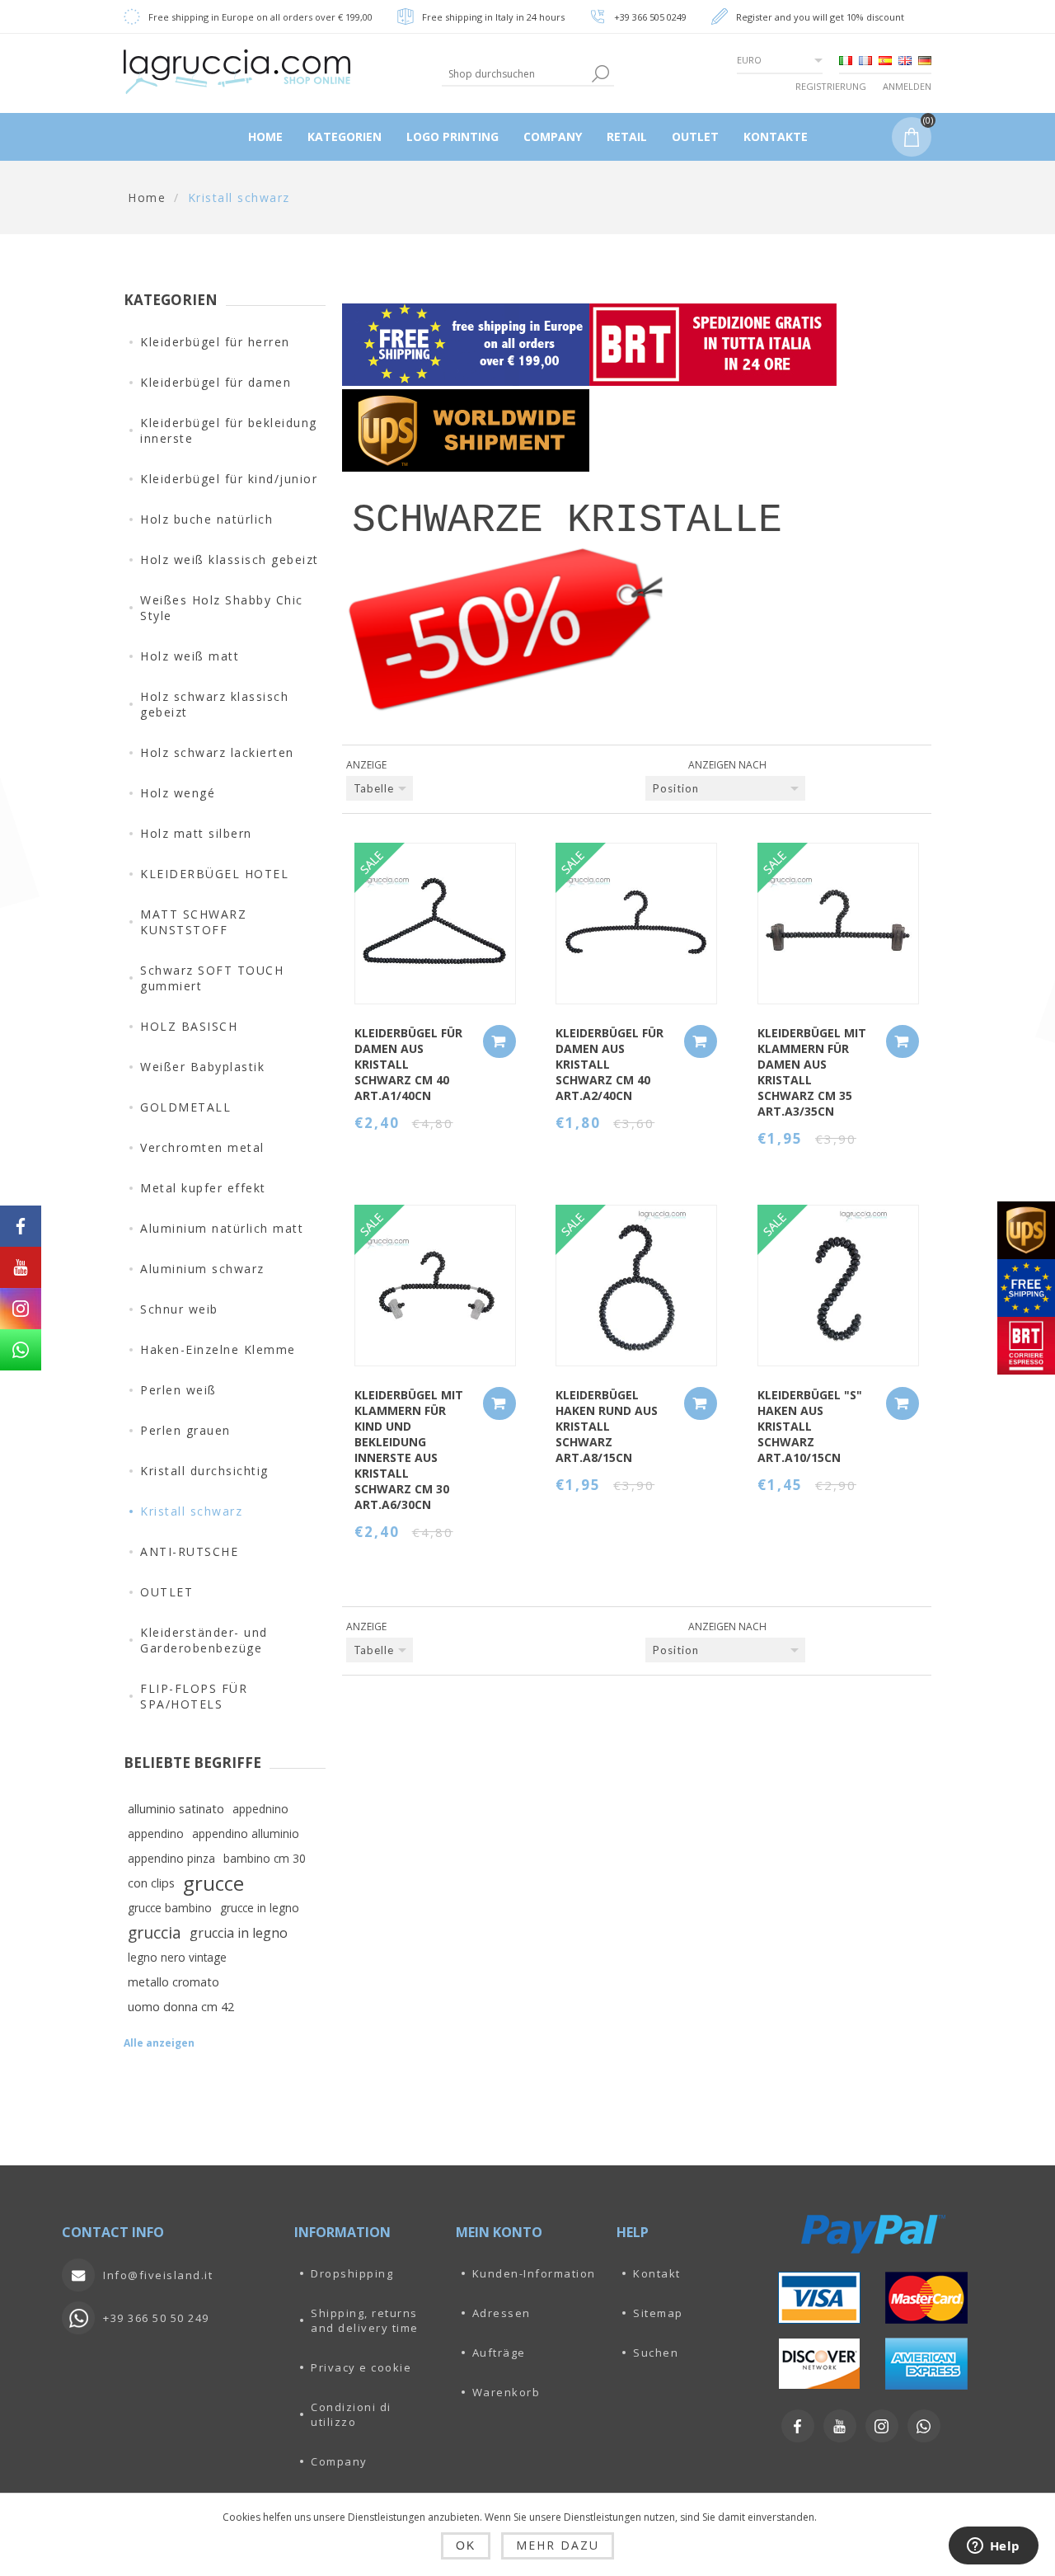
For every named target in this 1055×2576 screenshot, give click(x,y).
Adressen (502, 2313)
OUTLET (166, 1592)
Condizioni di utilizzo (351, 2414)
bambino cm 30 (265, 1858)
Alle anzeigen (159, 2043)
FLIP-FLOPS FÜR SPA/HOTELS (194, 1696)
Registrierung (831, 86)
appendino (156, 1833)
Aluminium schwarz (202, 1269)
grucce (213, 1883)
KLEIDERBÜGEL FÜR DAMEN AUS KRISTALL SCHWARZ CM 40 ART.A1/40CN (408, 1064)
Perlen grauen (185, 1430)
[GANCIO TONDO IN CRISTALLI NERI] (636, 1286)
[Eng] (905, 60)
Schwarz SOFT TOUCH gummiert (212, 978)
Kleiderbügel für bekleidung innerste (229, 430)
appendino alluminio (246, 1833)
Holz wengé (178, 793)
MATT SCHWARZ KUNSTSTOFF (193, 922)
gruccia (155, 1932)
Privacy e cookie (361, 2367)
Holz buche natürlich (206, 519)
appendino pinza (171, 1858)
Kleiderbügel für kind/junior (229, 479)
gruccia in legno (239, 1933)
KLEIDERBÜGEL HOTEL (214, 874)
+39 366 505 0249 (650, 17)
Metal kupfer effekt (203, 1188)
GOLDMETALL (185, 1107)
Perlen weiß (178, 1390)
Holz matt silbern (196, 833)
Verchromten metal (202, 1147)
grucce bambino (170, 1908)
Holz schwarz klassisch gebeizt (214, 704)
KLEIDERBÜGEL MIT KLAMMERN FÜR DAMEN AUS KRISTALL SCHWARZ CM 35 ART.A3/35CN (812, 1072)
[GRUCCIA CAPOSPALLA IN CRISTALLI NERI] (636, 924)
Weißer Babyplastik (202, 1067)
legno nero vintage (177, 1957)
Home (147, 197)
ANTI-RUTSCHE (189, 1551)
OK (466, 2545)
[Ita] (846, 60)
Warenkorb (506, 2392)
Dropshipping (352, 2273)
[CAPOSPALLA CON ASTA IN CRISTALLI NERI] (435, 924)
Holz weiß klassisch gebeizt (230, 559)
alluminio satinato (176, 1809)
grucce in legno (260, 1908)
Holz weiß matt (190, 656)
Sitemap (658, 2313)
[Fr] (865, 60)
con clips (151, 1883)
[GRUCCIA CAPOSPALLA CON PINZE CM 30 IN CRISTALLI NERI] (435, 1286)
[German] (925, 60)
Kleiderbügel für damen (216, 382)
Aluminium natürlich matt (222, 1228)
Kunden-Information (534, 2273)
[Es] (885, 60)
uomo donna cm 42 (181, 2007)
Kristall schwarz (191, 1511)
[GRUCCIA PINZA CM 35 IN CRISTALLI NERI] (838, 924)
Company (339, 2461)
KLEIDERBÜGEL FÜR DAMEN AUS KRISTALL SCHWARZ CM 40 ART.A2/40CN (610, 1064)
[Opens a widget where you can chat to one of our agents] (993, 2547)
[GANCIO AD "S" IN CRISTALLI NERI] (838, 1286)
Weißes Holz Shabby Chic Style (222, 608)
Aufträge (499, 2353)
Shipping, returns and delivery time (365, 2320)
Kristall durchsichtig (204, 1471)
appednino (260, 1809)
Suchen (656, 2353)
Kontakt (657, 2273)
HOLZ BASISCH (189, 1026)
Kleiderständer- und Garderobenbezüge (204, 1640)
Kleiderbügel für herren (215, 342)
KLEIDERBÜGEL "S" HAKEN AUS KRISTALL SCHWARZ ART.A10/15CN (810, 1426)
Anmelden (907, 86)
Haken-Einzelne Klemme (218, 1349)
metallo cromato (173, 1982)
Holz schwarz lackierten (217, 752)
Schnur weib (179, 1309)
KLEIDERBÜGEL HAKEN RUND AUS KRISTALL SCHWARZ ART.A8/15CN (607, 1426)
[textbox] (515, 74)
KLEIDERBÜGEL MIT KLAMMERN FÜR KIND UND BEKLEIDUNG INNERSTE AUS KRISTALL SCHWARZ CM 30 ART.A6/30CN (409, 1450)
